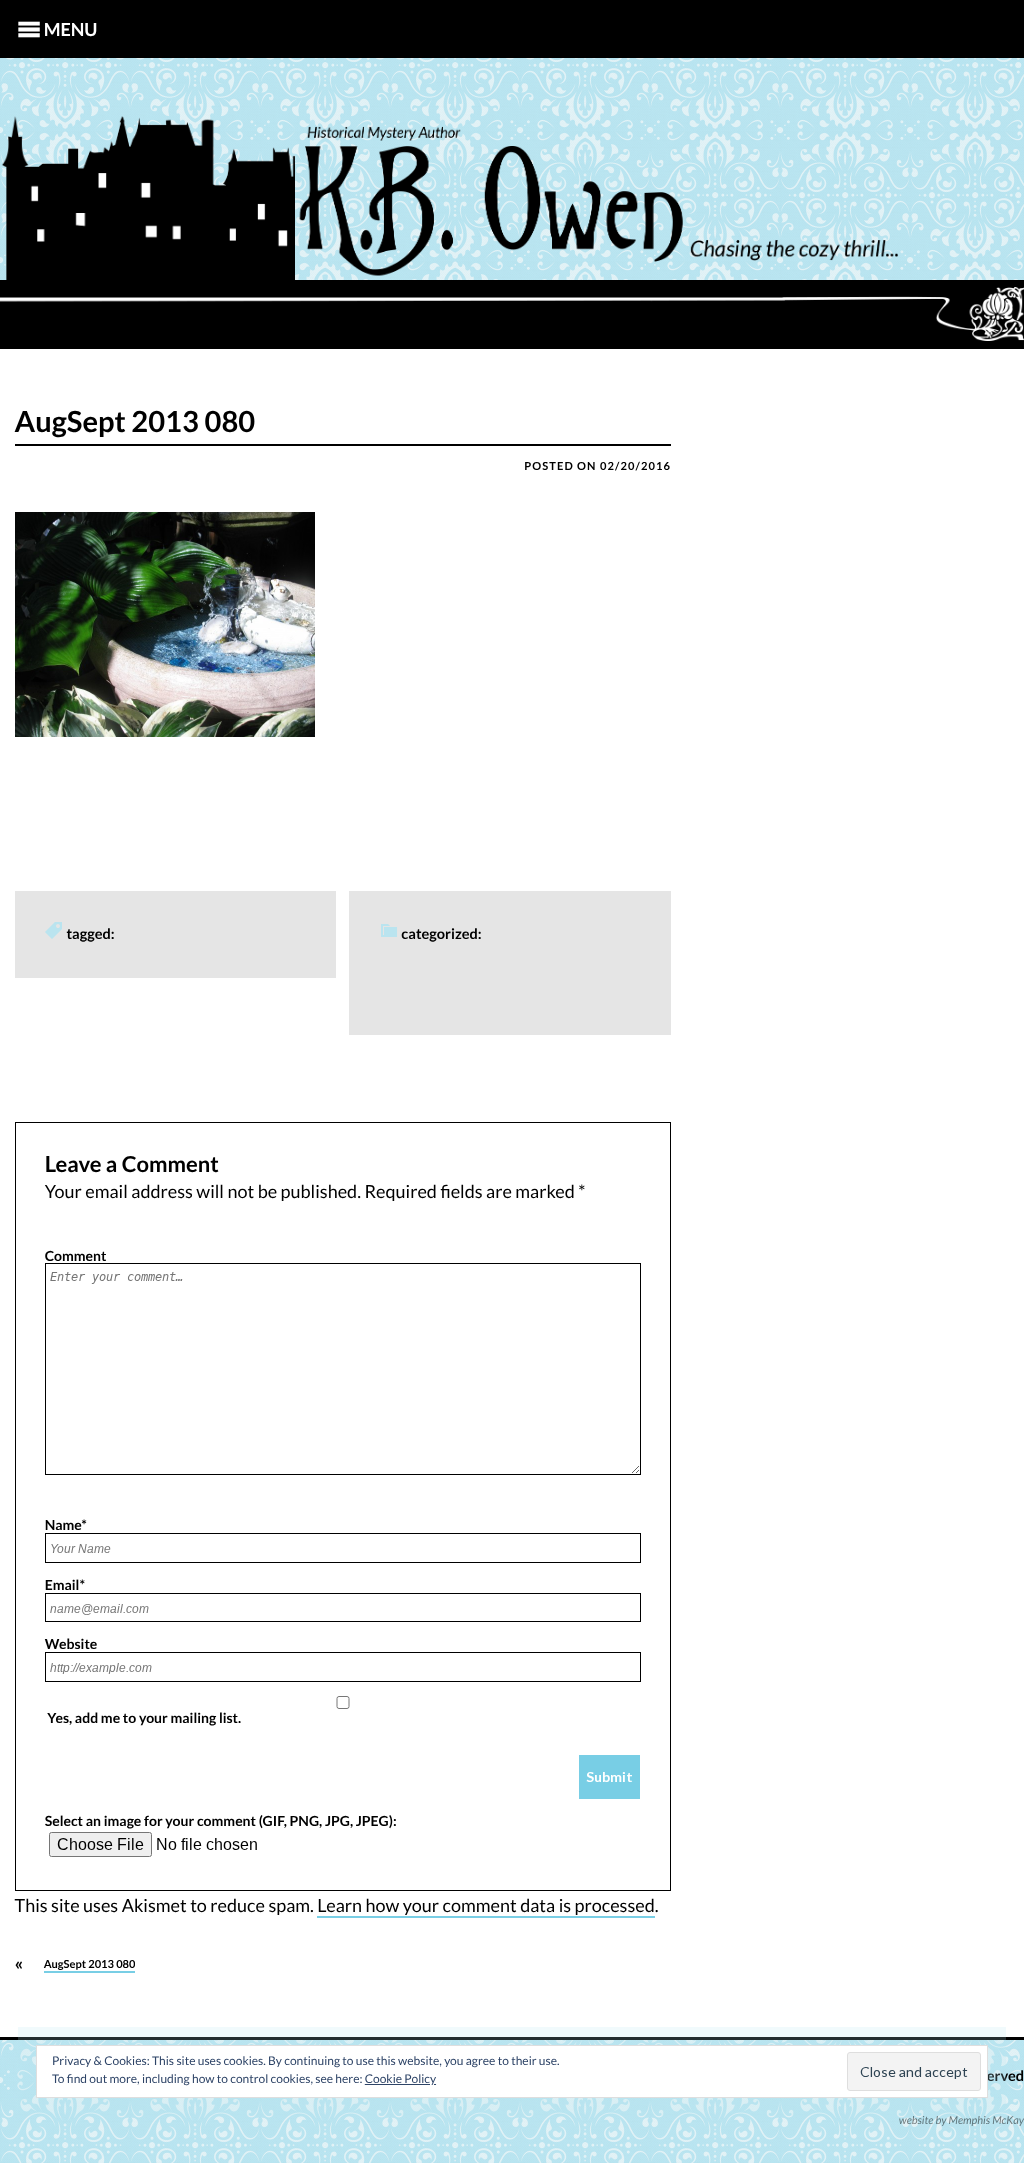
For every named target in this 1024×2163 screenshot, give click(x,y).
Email (65, 1583)
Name (66, 1524)
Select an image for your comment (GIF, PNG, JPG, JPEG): (221, 1820)
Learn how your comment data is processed (485, 1905)
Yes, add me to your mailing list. (143, 1717)
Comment (76, 1255)
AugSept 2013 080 (90, 1964)
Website (71, 1642)
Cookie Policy (400, 2078)
